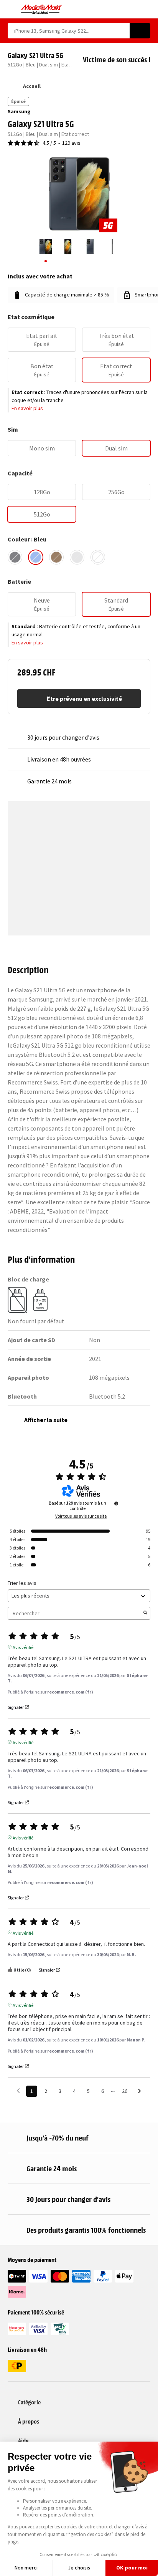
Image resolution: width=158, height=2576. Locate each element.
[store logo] (42, 9)
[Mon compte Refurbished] (133, 9)
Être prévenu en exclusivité (84, 699)
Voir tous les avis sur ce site (81, 1516)
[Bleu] (36, 557)
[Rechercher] (140, 31)
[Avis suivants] (139, 2092)
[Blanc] (98, 557)
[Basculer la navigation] (11, 9)
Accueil (32, 86)
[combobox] (69, 31)
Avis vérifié (23, 1647)
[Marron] (56, 557)
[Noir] (15, 557)
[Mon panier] (147, 9)
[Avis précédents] (18, 2090)
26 (125, 2091)
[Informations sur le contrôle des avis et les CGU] (116, 1503)
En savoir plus (27, 408)
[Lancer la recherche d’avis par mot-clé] (145, 1613)
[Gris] (77, 557)
